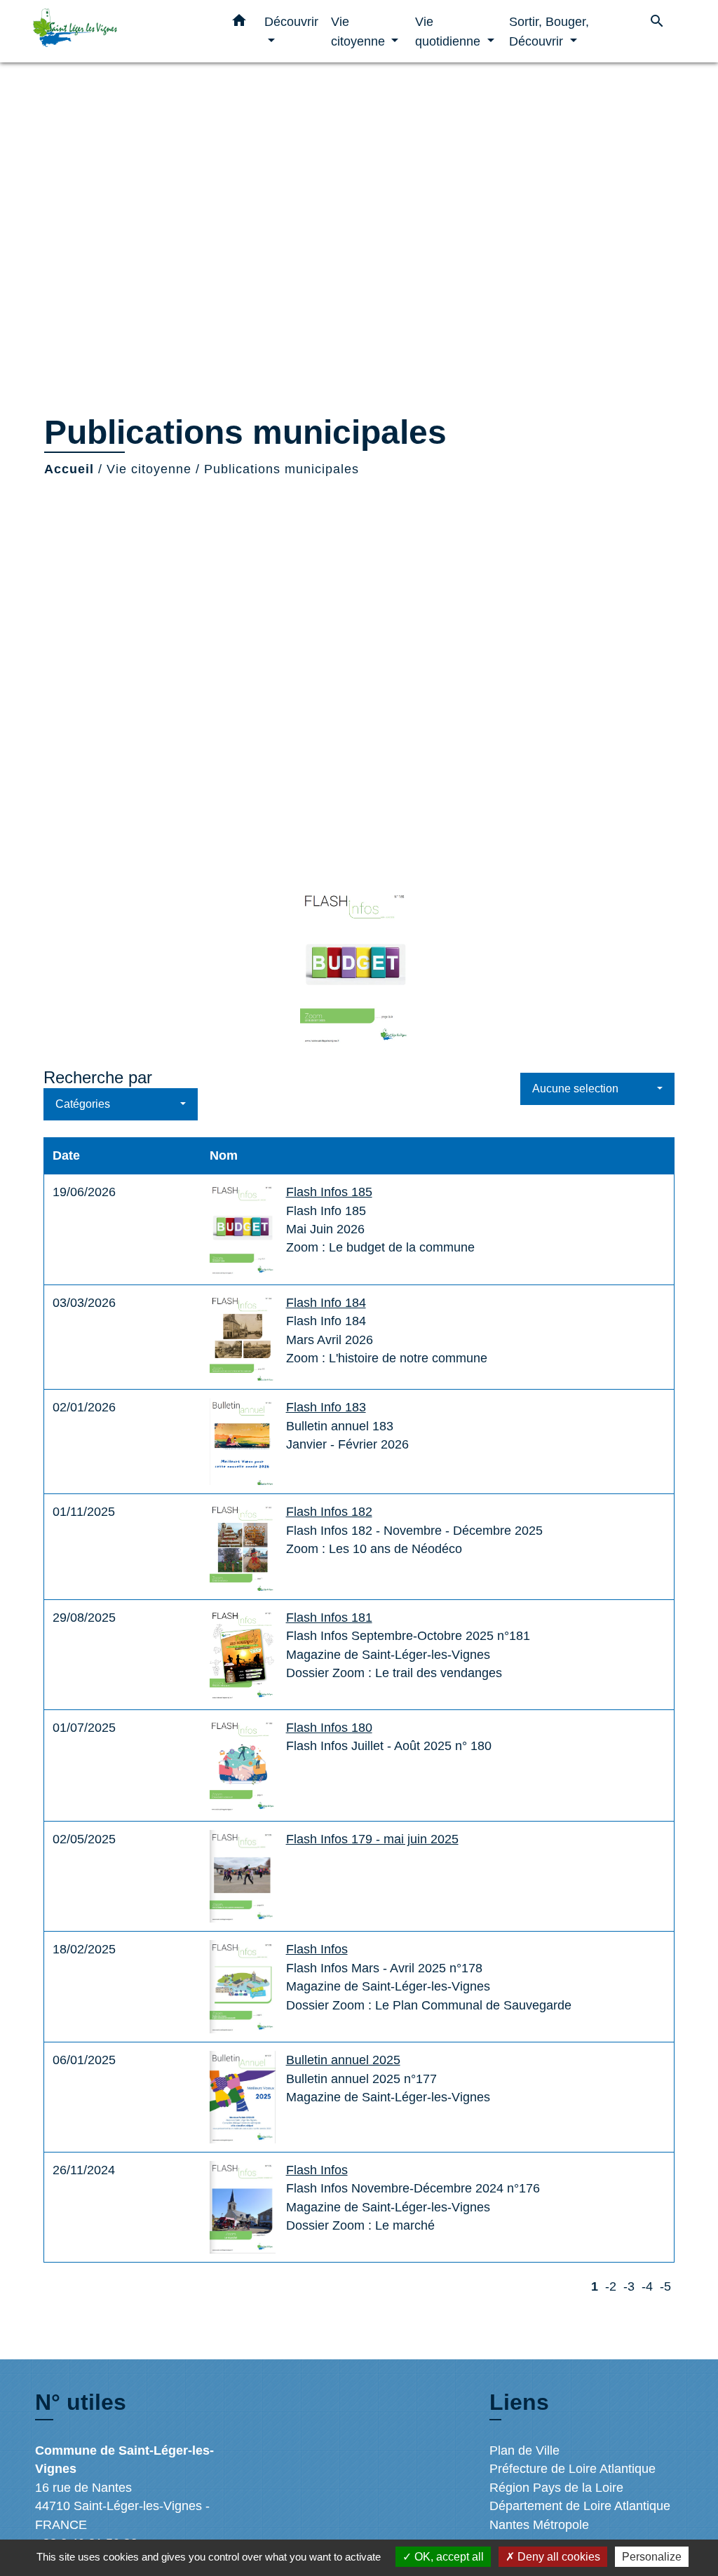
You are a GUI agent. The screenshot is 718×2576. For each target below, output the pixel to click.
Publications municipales (282, 469)
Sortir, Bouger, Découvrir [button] (549, 31)
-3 (629, 2286)
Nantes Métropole (539, 2525)
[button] (239, 23)
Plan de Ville (524, 2450)
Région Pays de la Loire (556, 2488)
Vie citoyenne (149, 469)
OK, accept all (448, 2557)
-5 (665, 2286)
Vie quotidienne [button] (449, 31)
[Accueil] (121, 31)
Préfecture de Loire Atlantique (573, 2469)
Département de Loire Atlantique (580, 2506)
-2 (611, 2286)
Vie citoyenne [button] (360, 31)
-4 (647, 2286)
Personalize (652, 2557)
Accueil (69, 469)
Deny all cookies (557, 2557)
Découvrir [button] (291, 21)
